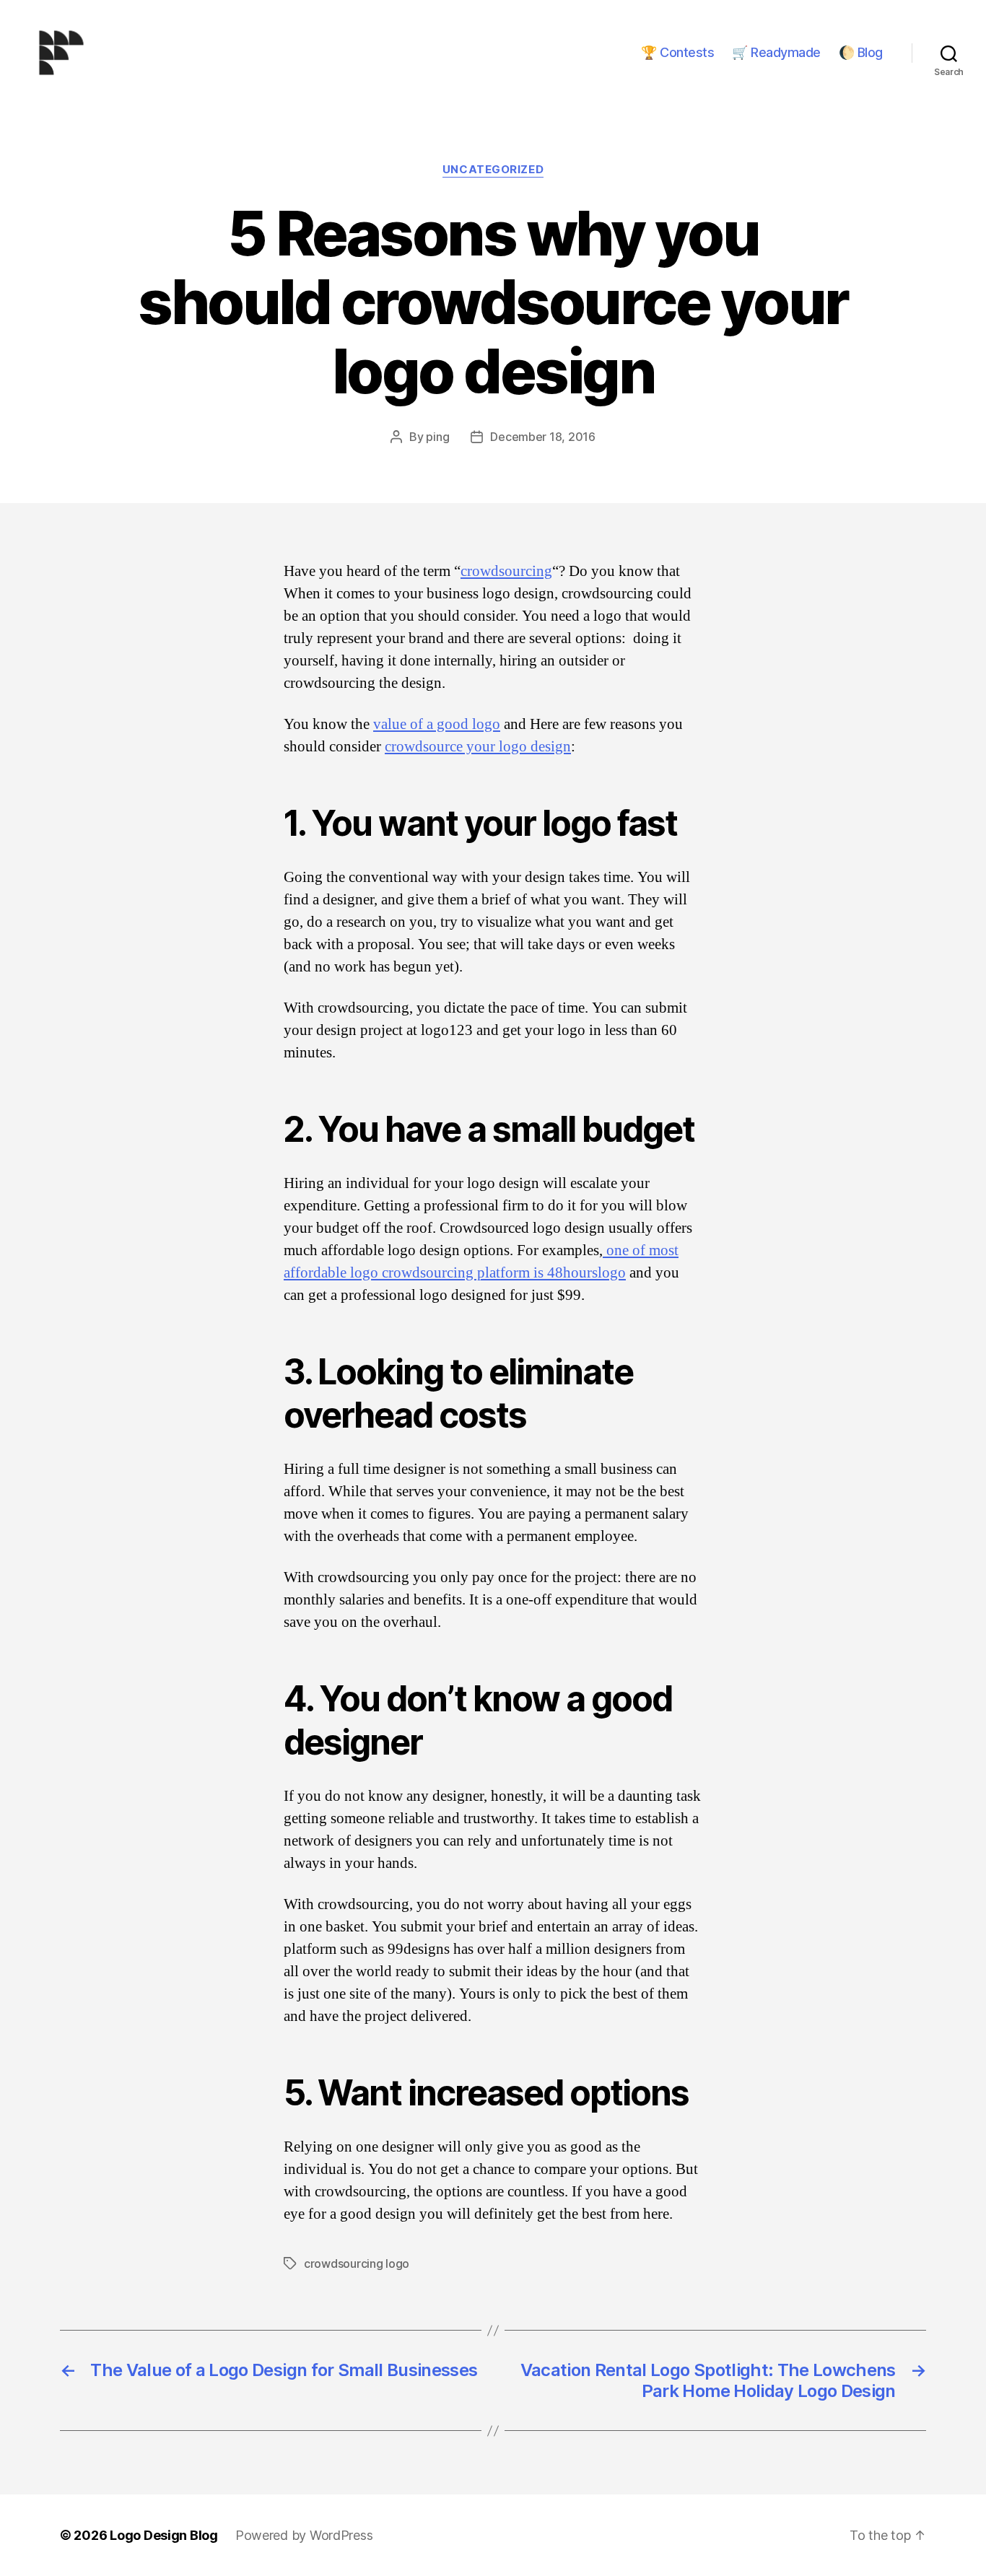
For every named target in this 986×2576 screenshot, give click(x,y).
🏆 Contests (677, 52)
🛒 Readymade (776, 52)
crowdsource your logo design (478, 747)
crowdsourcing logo (357, 2263)
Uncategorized (493, 170)
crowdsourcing (506, 571)
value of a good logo (437, 724)
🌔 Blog (861, 52)
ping (437, 437)
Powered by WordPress (304, 2535)
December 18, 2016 (542, 437)
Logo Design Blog (164, 2535)
